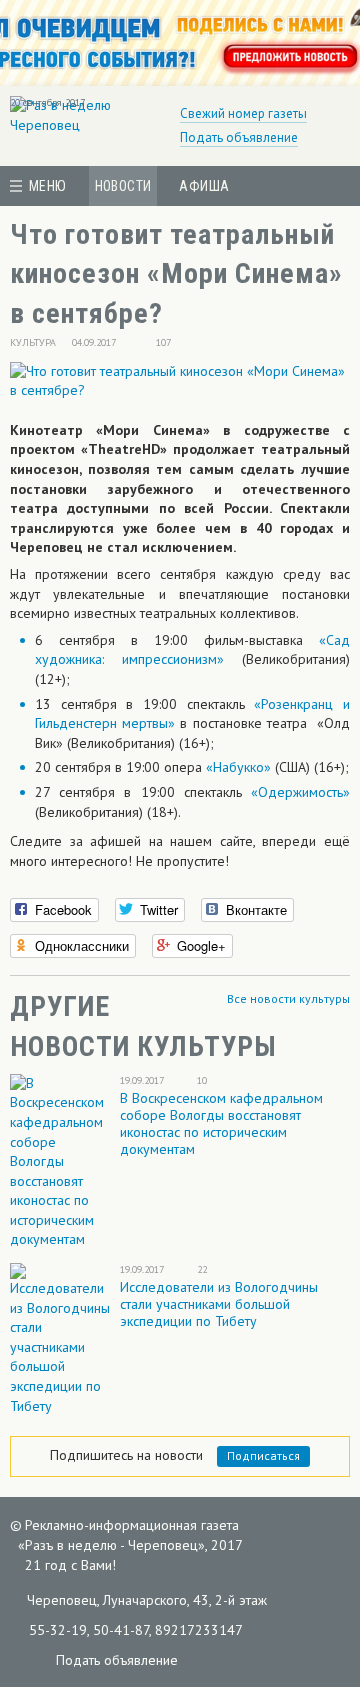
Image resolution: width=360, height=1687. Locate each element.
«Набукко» (238, 767)
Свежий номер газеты (243, 113)
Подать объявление (239, 137)
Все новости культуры (288, 998)
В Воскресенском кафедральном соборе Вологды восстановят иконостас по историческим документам (221, 1123)
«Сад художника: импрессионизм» (192, 650)
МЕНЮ (48, 186)
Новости (123, 186)
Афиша (204, 186)
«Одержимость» (300, 792)
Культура (33, 342)
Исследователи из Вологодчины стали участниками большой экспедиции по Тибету (219, 1304)
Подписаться (263, 1455)
